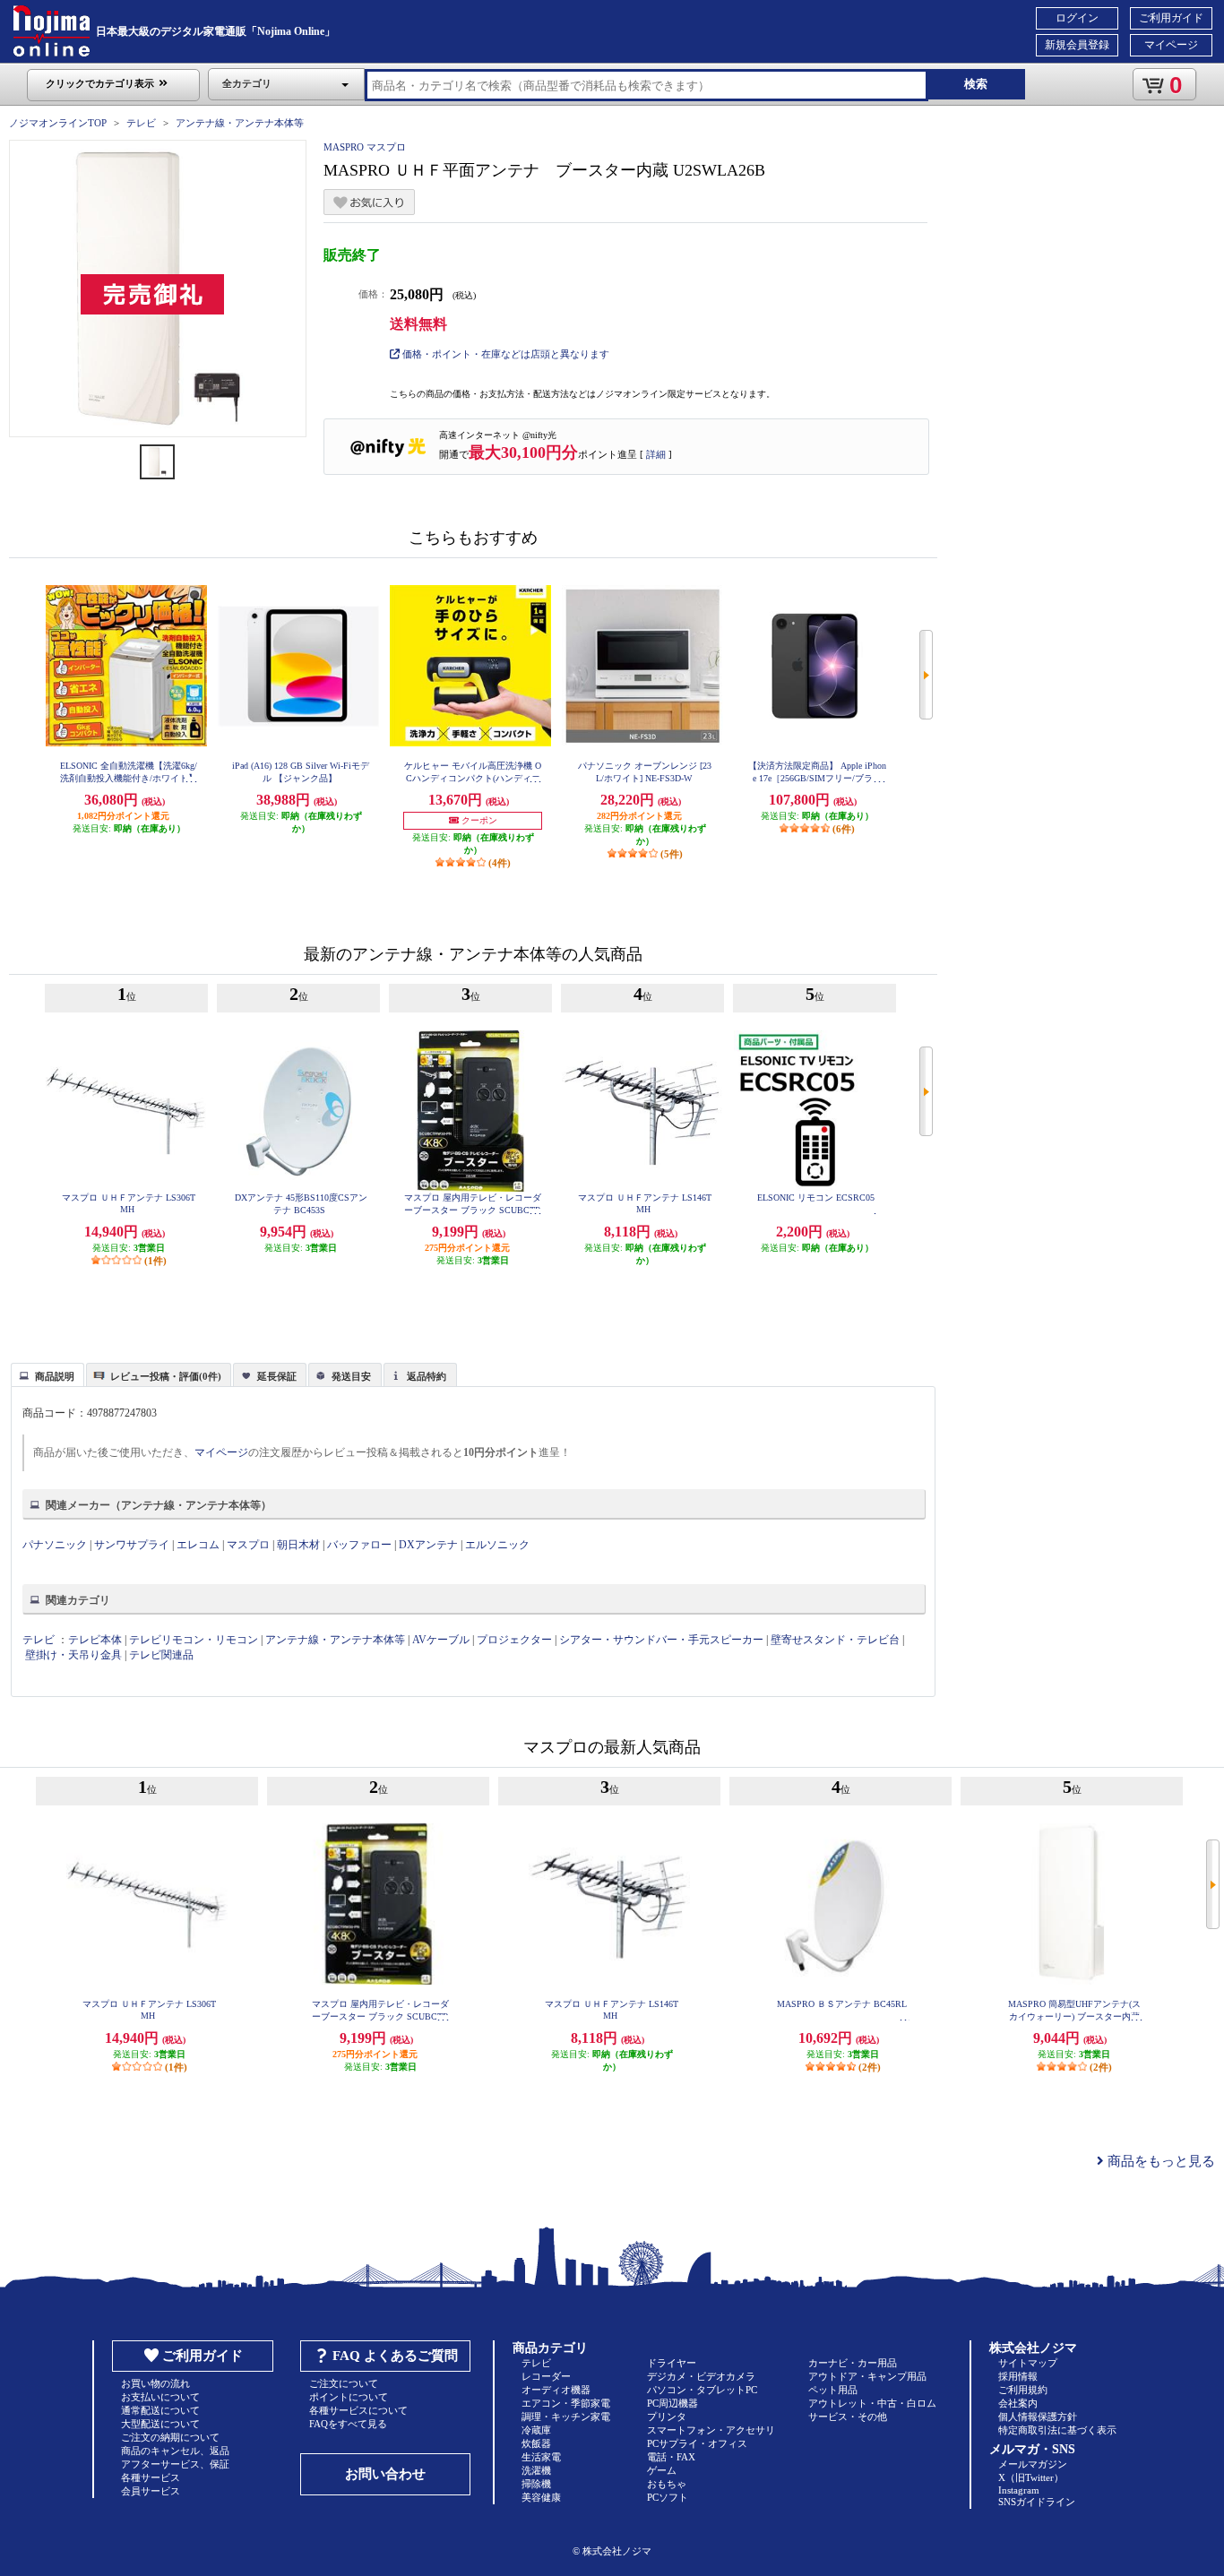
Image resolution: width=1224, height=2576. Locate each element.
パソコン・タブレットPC (702, 2390)
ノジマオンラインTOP (58, 123)
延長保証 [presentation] (277, 1376)
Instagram (1019, 2490)
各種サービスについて (358, 2410)
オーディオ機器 (556, 2390)
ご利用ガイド (1171, 18)
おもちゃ (667, 2484)
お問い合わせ (385, 2474)
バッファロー (359, 1545)
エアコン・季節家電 (566, 2403)
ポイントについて (349, 2397)
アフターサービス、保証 (175, 2464)
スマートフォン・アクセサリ (711, 2430)
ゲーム (662, 2470)
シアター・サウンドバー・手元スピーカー (661, 1640)
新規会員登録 (1077, 45)
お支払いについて (160, 2397)
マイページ (1171, 45)
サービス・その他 (848, 2417)
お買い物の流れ (155, 2383)
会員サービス (151, 2491)
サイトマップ (1028, 2363)
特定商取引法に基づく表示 (1057, 2430)
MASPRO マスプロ (365, 147)
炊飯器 (536, 2443)
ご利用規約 (1023, 2390)
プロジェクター (514, 1640)
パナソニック (55, 1545)
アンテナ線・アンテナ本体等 (240, 123)
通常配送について (160, 2410)
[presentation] (45, 1374)
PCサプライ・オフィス (697, 2443)
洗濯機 (536, 2470)
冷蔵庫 (536, 2430)
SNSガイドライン (1037, 2502)
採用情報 (1018, 2376)
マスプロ (248, 1545)
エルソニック (497, 1545)
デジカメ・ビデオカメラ (701, 2376)
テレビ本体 (95, 1640)
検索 (976, 84)
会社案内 (1018, 2403)
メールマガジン (1033, 2464)
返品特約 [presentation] (427, 1376)
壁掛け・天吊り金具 (73, 1655)
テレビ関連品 (161, 1655)
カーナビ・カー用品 (853, 2363)
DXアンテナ (428, 1545)
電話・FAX (671, 2457)
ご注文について (344, 2383)
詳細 (656, 454)
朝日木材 (298, 1545)
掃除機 (536, 2484)
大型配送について (160, 2424)
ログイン (1077, 18)
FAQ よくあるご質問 (395, 2356)
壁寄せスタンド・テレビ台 (835, 1640)
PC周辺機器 (672, 2403)
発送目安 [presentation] (351, 1376)
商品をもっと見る (1159, 2161)
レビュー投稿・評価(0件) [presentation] (166, 1376)
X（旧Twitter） (1031, 2477)
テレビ (141, 123)
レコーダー (546, 2376)
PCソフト (668, 2497)
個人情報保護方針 (1038, 2417)
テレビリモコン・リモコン (194, 1640)
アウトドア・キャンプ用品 (867, 2376)
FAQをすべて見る (348, 2424)
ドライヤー (672, 2363)
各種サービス (151, 2477)
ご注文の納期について (170, 2437)
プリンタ (667, 2417)
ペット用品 (833, 2390)
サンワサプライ (132, 1545)
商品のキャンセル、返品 (175, 2451)
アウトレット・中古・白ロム (872, 2403)
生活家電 (541, 2457)
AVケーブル (441, 1640)
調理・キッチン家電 (566, 2417)
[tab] (47, 1374)
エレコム (198, 1545)
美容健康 (541, 2497)
